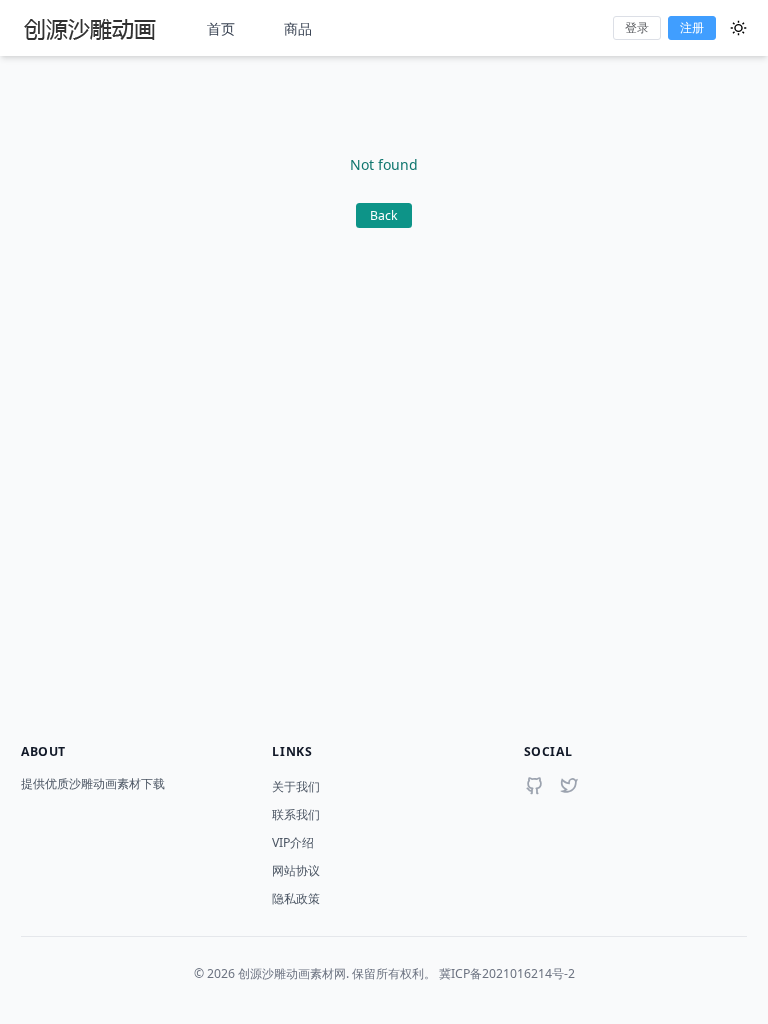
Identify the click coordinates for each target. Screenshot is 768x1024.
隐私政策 (296, 898)
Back (384, 215)
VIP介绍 (293, 842)
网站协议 (296, 870)
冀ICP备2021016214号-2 (507, 973)
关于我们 (296, 786)
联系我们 (296, 814)
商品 (298, 28)
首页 (221, 28)
